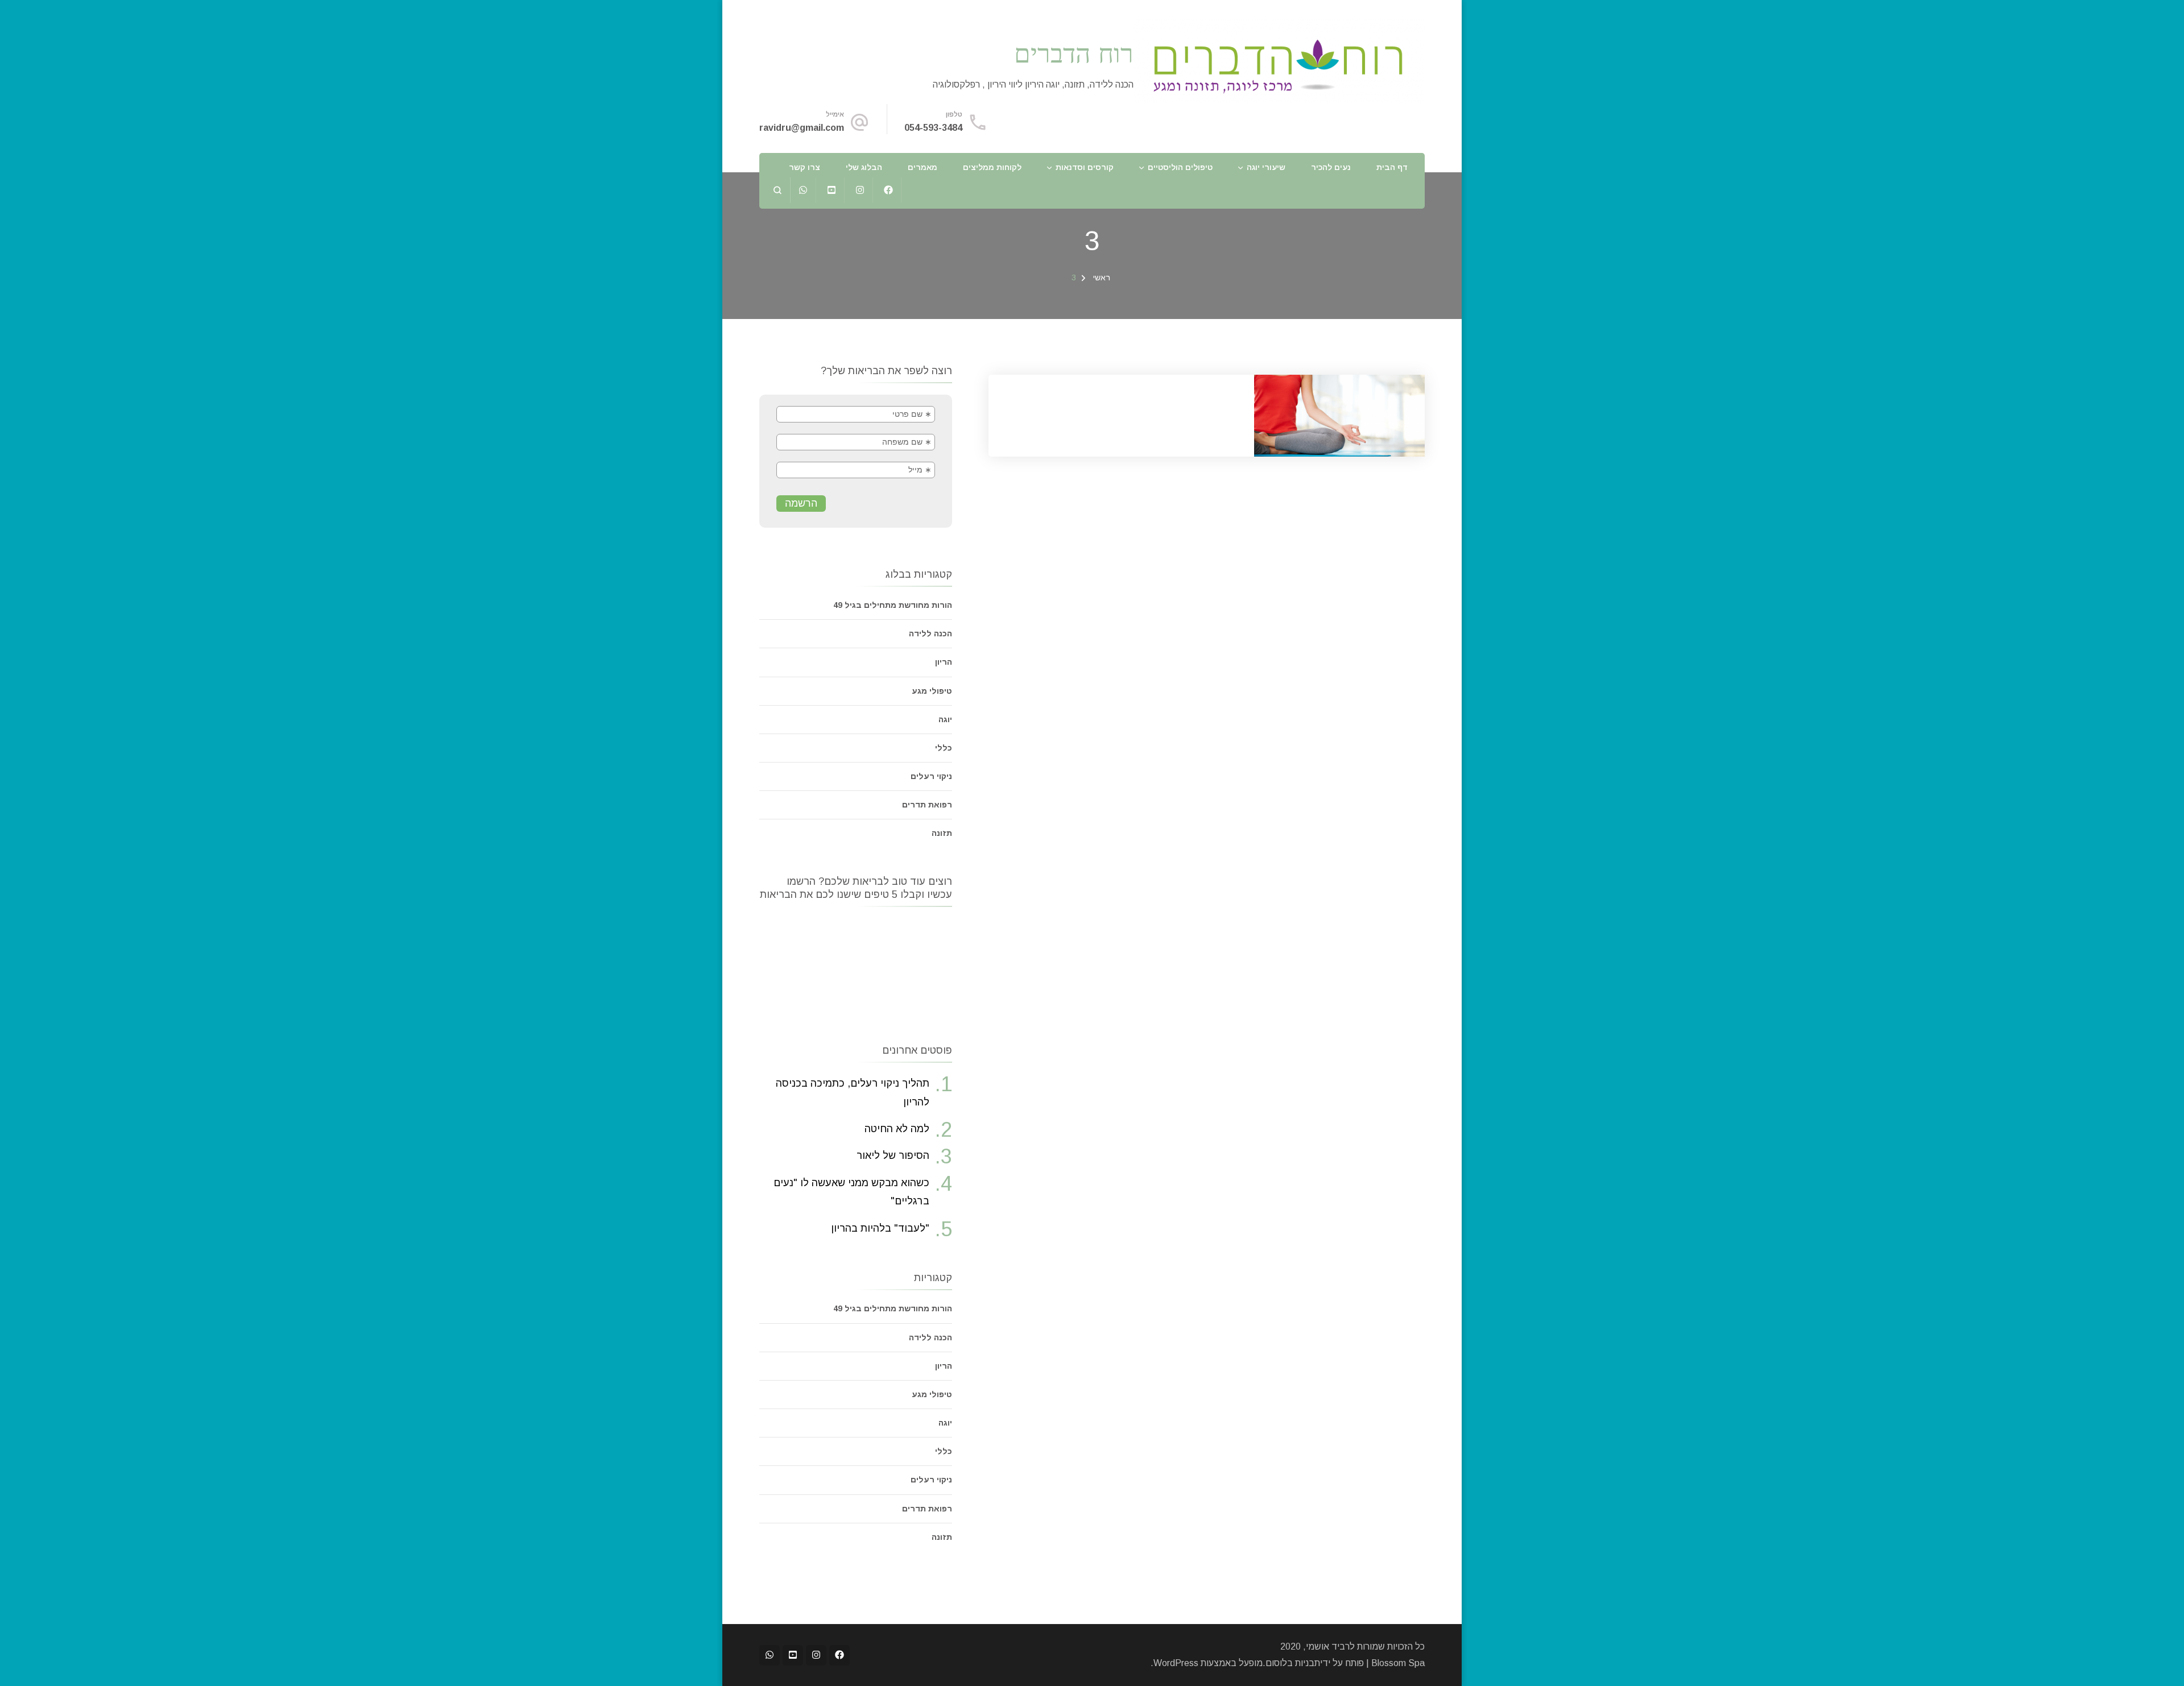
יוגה (945, 719)
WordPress (1176, 1663)
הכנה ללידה (930, 633)
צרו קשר (804, 167)
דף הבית (1392, 167)
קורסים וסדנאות (1085, 167)
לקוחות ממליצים (992, 167)
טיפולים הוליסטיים (1180, 167)
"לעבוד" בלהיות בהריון (880, 1228)
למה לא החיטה (897, 1129)
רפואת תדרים (927, 805)
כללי (944, 748)
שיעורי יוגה (1266, 167)
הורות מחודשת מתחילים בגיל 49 (893, 605)
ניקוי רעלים (931, 776)
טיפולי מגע (932, 691)
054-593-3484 (933, 128)
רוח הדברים (1074, 53)
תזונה (942, 833)
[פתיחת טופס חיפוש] (778, 190)
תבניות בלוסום (1293, 1663)
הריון (944, 662)
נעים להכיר (1331, 167)
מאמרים (923, 167)
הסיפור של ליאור (893, 1155)
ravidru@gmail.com (802, 128)
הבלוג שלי (864, 167)
